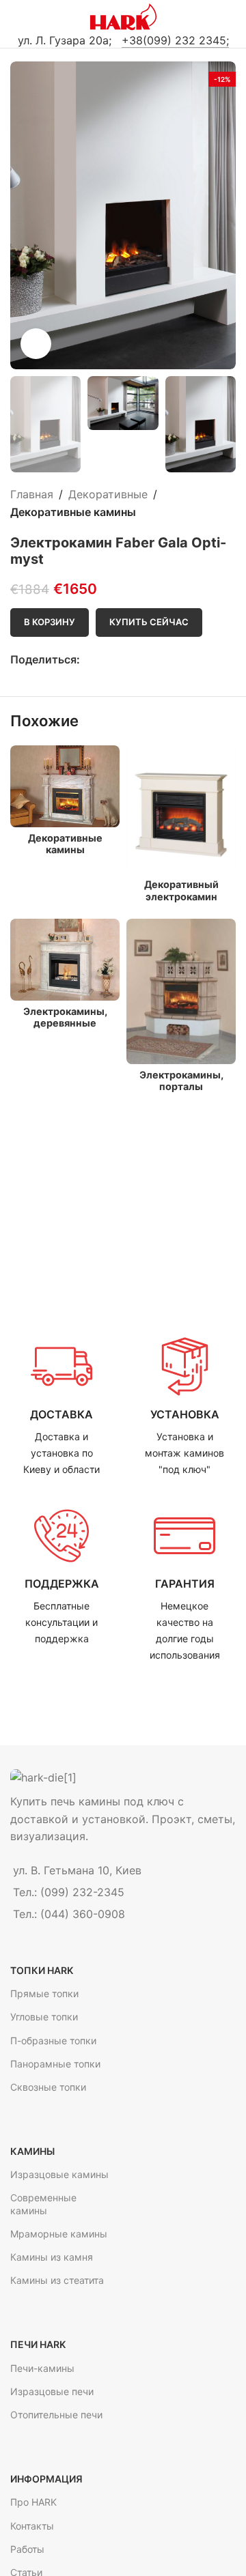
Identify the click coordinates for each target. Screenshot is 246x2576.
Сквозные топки (48, 2087)
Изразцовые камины (59, 2174)
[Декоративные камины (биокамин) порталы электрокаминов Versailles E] (65, 786)
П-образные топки (53, 2041)
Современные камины (43, 2204)
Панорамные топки (55, 2064)
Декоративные (108, 494)
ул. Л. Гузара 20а (63, 40)
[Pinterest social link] (119, 660)
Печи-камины (42, 2368)
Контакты (32, 2526)
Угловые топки (44, 2017)
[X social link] (104, 660)
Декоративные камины (73, 512)
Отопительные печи (56, 2415)
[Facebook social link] (88, 660)
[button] (24, 216)
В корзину (50, 622)
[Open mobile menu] (16, 17)
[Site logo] (123, 16)
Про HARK (33, 2502)
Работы (27, 2549)
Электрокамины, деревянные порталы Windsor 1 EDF (65, 1029)
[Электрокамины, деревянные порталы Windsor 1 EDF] (65, 960)
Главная (32, 494)
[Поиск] (230, 17)
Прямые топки (44, 1993)
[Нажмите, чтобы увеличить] (36, 344)
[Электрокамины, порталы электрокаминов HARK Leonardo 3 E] (181, 991)
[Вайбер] (151, 660)
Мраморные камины (59, 2234)
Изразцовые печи (52, 2391)
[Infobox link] (61, 1407)
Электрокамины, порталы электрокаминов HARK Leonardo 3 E (181, 1092)
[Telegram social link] (135, 660)
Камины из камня (52, 2257)
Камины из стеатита (57, 2280)
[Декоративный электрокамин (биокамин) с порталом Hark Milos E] (181, 810)
